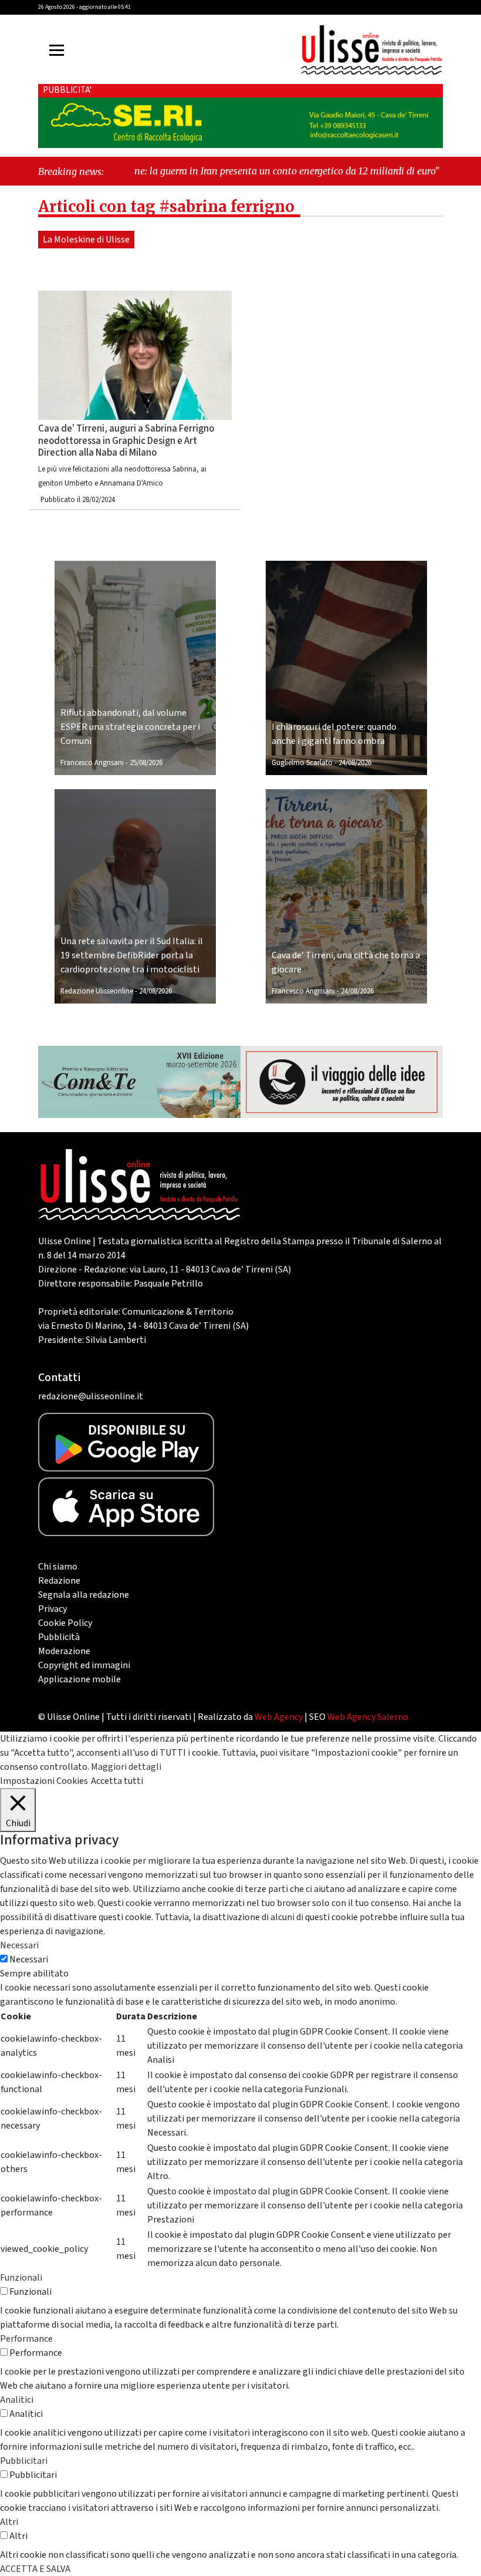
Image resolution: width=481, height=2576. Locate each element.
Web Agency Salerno (368, 1717)
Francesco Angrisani (92, 763)
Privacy (52, 1609)
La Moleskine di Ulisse (86, 240)
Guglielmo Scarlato (302, 763)
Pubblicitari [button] (24, 2461)
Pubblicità (59, 1637)
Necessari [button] (19, 1945)
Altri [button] (9, 2522)
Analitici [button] (17, 2400)
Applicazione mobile (79, 1679)
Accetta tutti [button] (117, 1781)
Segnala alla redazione (84, 1595)
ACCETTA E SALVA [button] (35, 2569)
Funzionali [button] (21, 2278)
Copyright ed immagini (84, 1665)
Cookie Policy (65, 1623)
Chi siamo (58, 1567)
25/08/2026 (146, 763)
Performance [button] (26, 2339)
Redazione (59, 1581)
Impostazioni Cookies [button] (44, 1781)
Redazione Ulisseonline (97, 991)
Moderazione (64, 1651)
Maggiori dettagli (126, 1767)
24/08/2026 (355, 763)
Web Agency (279, 1717)
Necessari (29, 1959)
